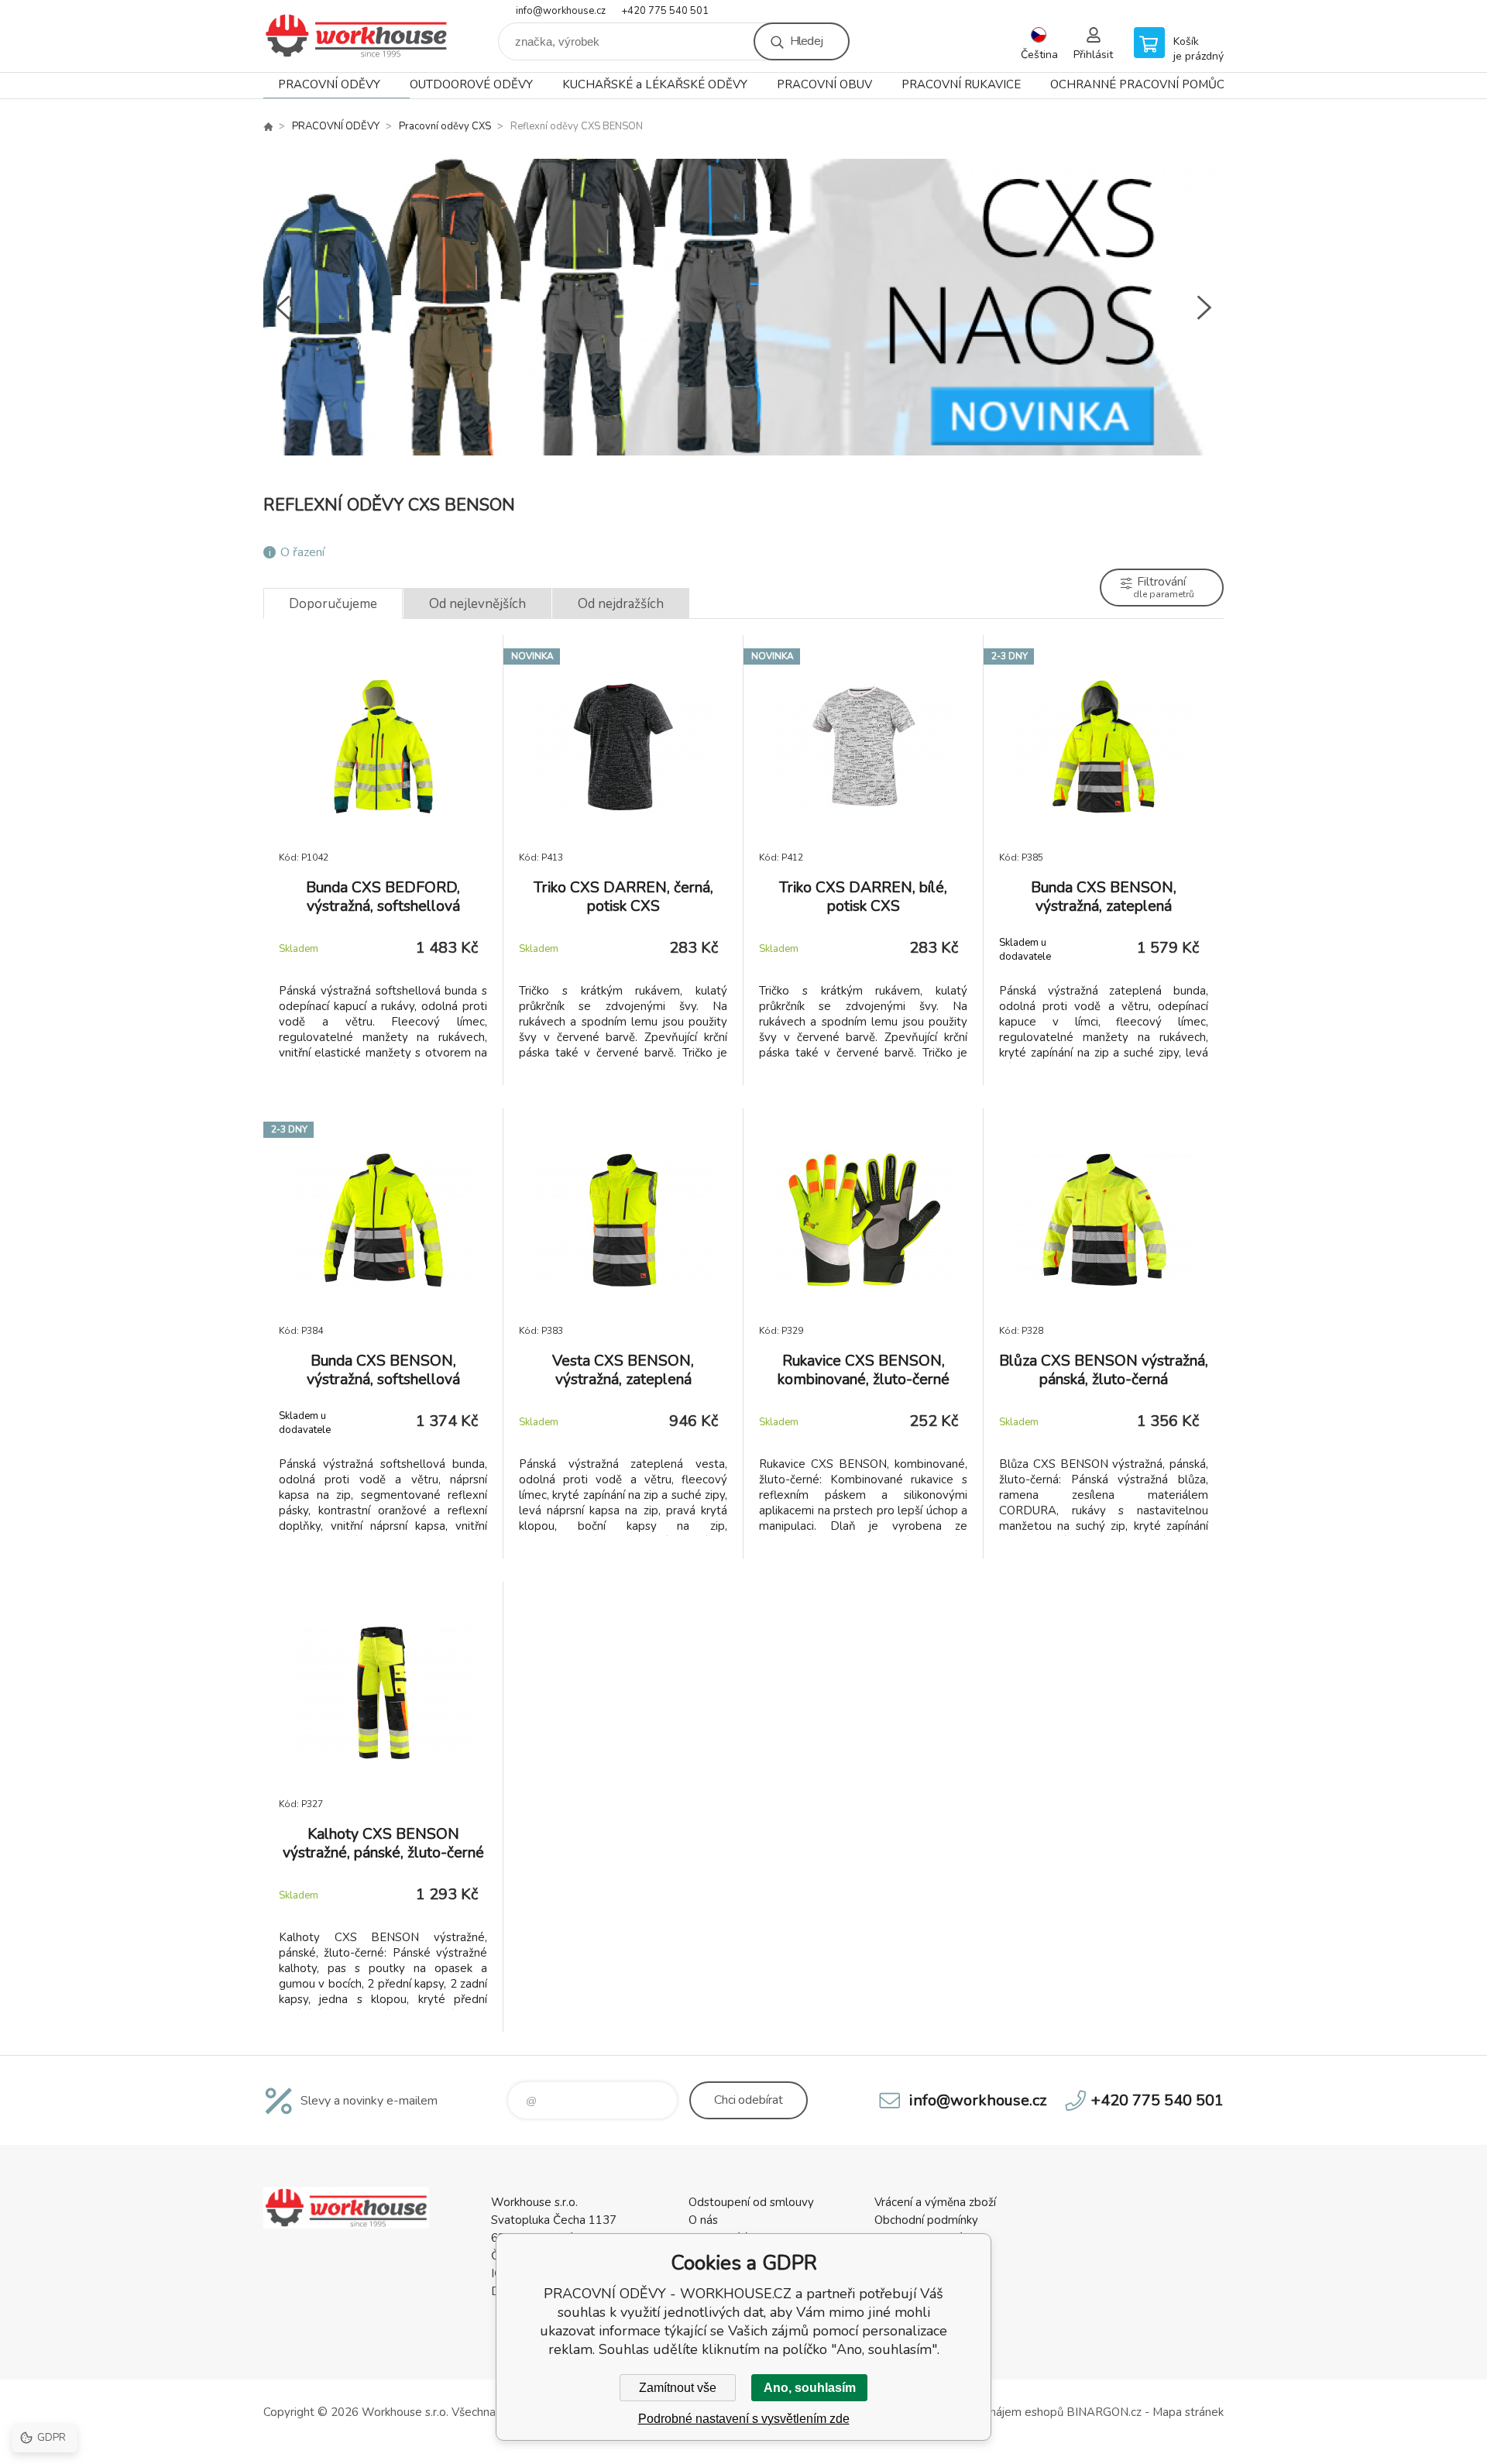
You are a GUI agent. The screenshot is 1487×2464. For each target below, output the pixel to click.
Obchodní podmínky (926, 2220)
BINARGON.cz (1104, 2412)
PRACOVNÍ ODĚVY (329, 84)
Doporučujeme (333, 604)
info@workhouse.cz (561, 11)
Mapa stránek (1188, 2412)
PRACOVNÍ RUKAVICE (961, 84)
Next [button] (1204, 308)
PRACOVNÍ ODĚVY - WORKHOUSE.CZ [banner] (356, 36)
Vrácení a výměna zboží (935, 2202)
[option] (743, 308)
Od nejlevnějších (477, 604)
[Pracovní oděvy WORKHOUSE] (268, 126)
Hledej (806, 41)
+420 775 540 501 (665, 11)
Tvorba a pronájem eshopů (993, 2412)
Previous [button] (283, 308)
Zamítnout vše (678, 2388)
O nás (703, 2220)
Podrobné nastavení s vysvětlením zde (744, 2419)
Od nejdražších (621, 604)
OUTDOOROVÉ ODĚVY (471, 84)
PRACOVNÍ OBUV (824, 84)
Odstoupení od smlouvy (751, 2202)
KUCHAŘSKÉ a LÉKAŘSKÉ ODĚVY (655, 84)
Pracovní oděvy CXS (445, 126)
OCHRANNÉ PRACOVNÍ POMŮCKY (1145, 84)
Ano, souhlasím (810, 2388)
